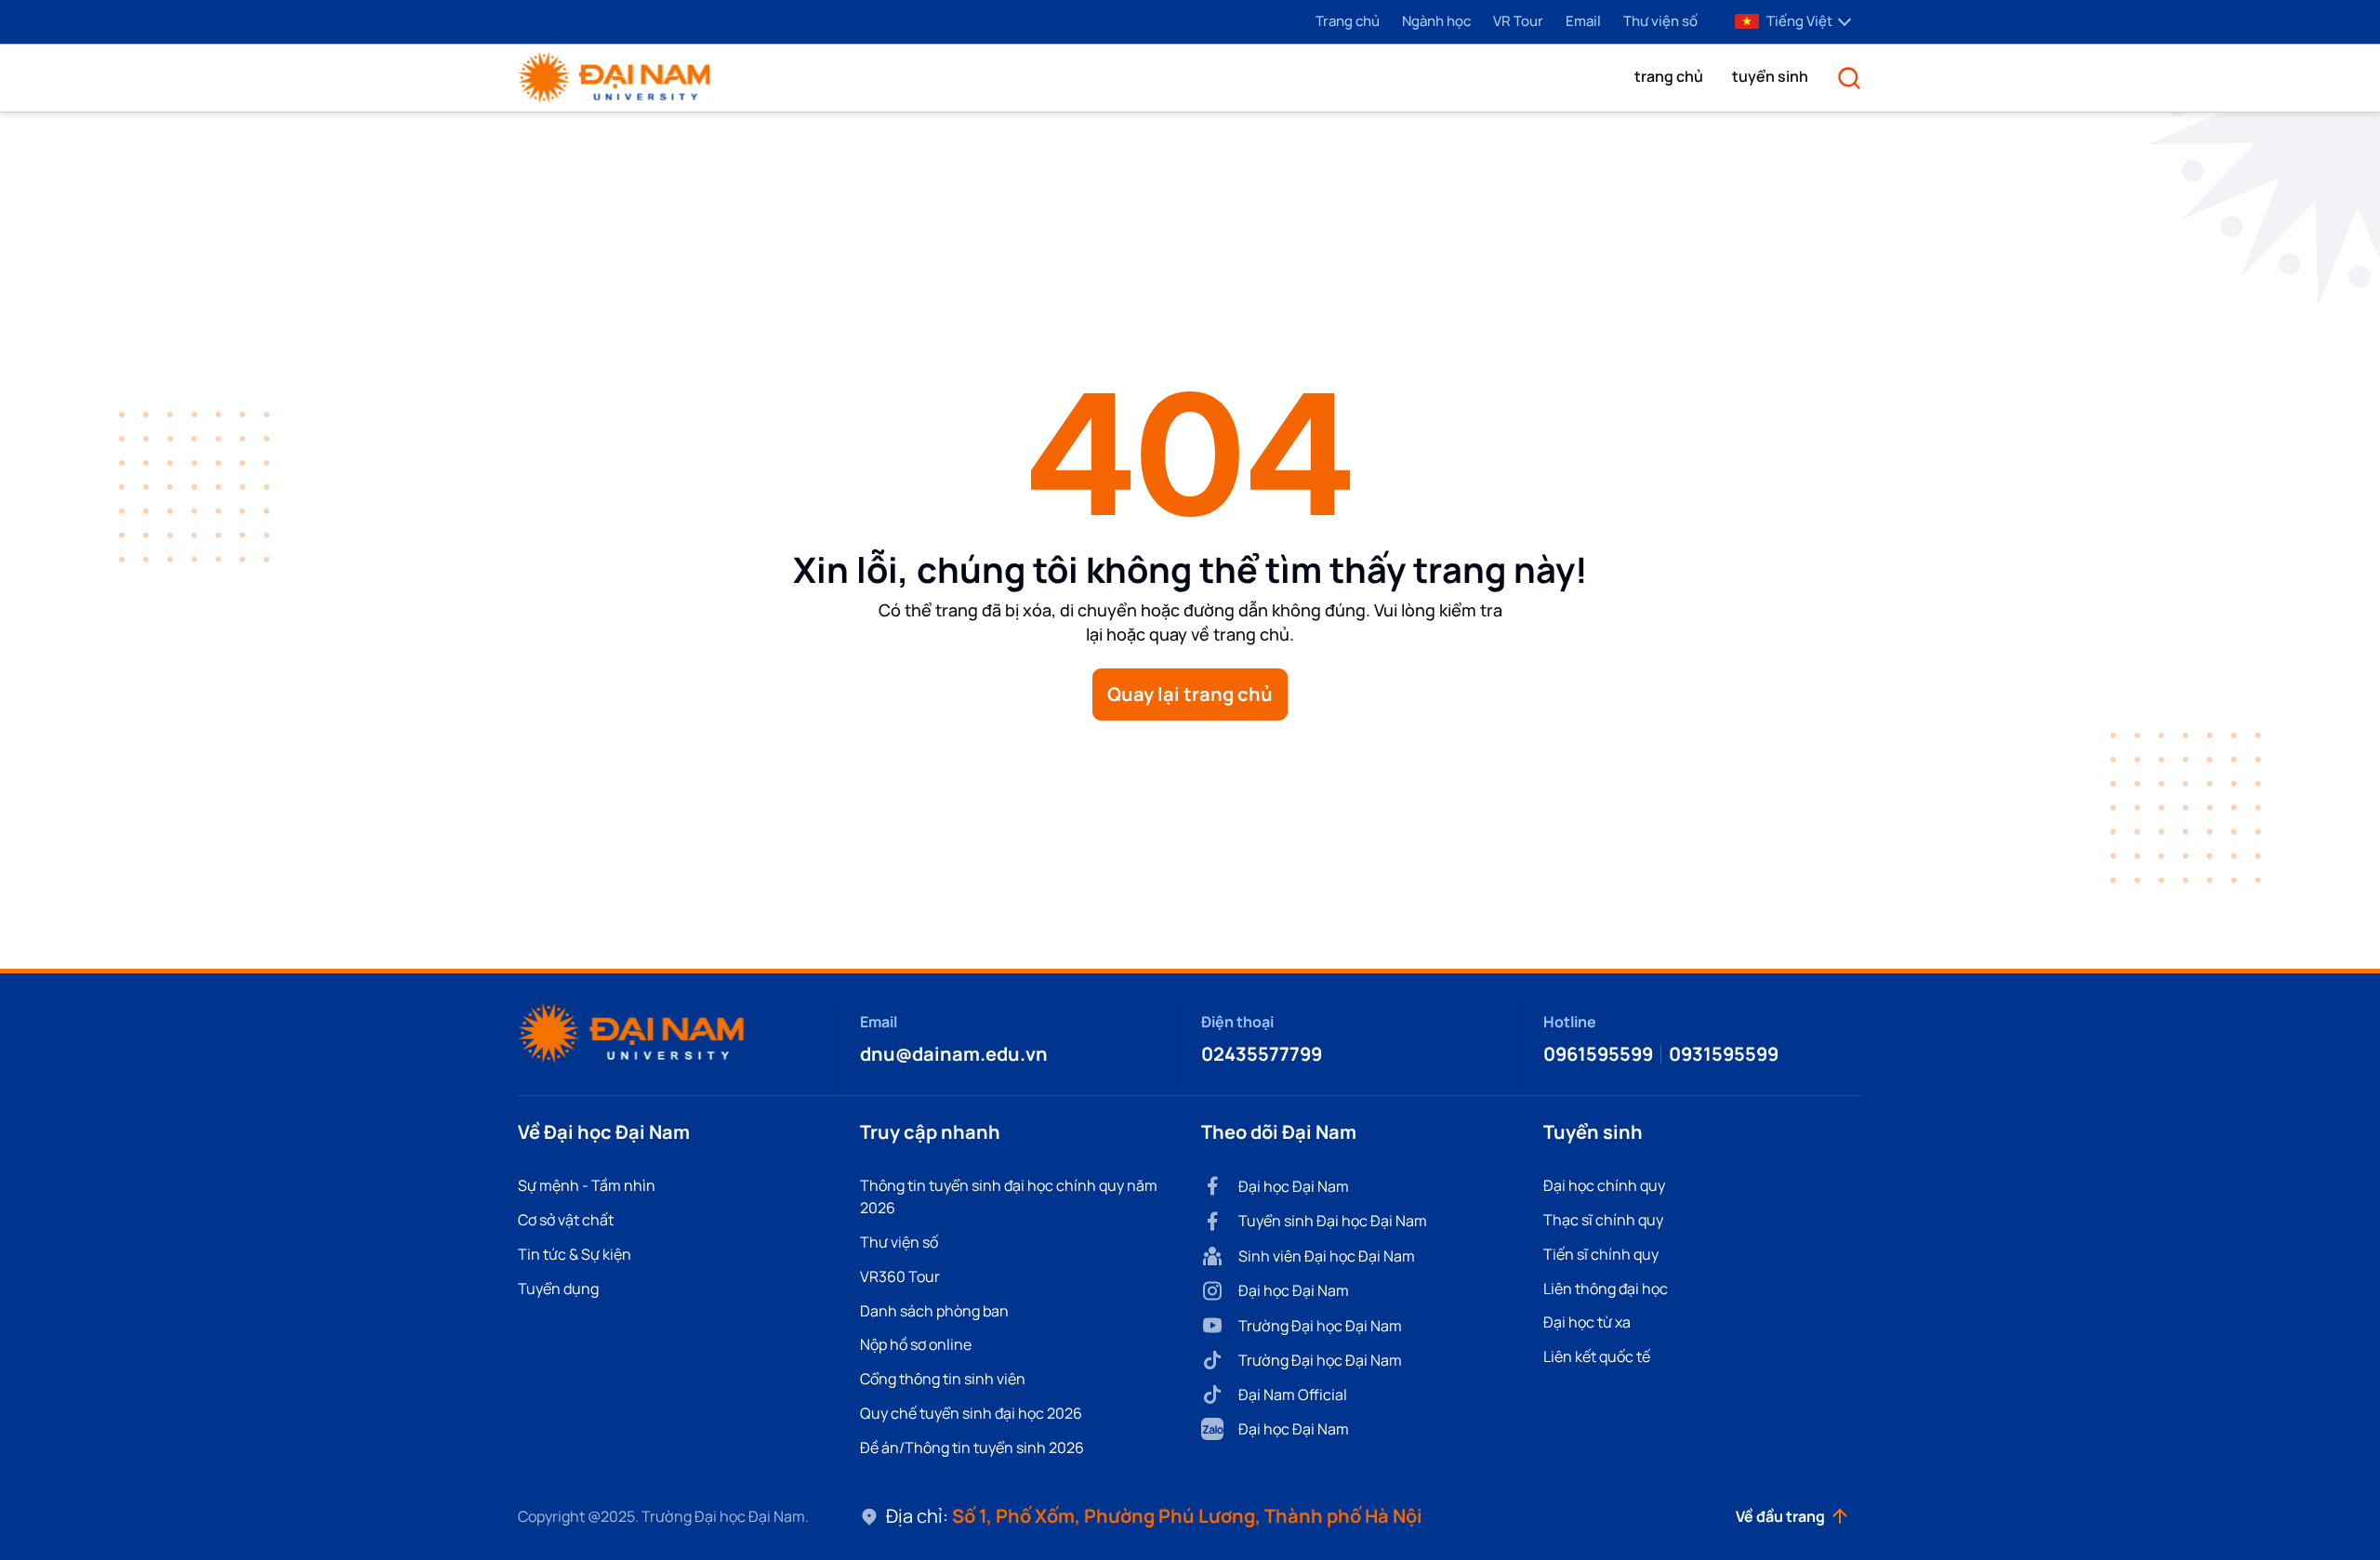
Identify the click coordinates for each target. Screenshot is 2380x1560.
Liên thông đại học (1606, 1289)
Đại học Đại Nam (1294, 1186)
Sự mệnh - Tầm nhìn (587, 1185)
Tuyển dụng (558, 1289)
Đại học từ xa (1587, 1322)
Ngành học (1436, 21)
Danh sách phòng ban (934, 1311)
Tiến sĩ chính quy (1601, 1254)
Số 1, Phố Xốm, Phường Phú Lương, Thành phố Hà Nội (1187, 1516)
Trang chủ (1348, 21)
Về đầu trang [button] (1780, 1516)
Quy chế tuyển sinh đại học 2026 (971, 1413)
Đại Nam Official (1293, 1395)
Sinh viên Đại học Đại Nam (1327, 1256)
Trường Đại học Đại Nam (1320, 1326)
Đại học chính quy (1604, 1185)
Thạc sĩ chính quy (1603, 1220)
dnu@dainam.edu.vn (954, 1054)
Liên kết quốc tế (1597, 1356)
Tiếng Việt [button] (1799, 21)
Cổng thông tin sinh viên (943, 1379)
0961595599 (1598, 1054)
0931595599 (1724, 1054)
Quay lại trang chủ (1190, 694)
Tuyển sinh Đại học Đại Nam (1333, 1221)
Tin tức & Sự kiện (575, 1254)
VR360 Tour (900, 1276)
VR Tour (1518, 21)
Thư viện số (1660, 21)
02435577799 (1262, 1054)
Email (1583, 21)
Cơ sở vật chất (566, 1220)
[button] (1669, 76)
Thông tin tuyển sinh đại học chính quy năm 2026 (1009, 1196)
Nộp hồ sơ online (916, 1344)
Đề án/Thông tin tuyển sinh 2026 (972, 1448)
